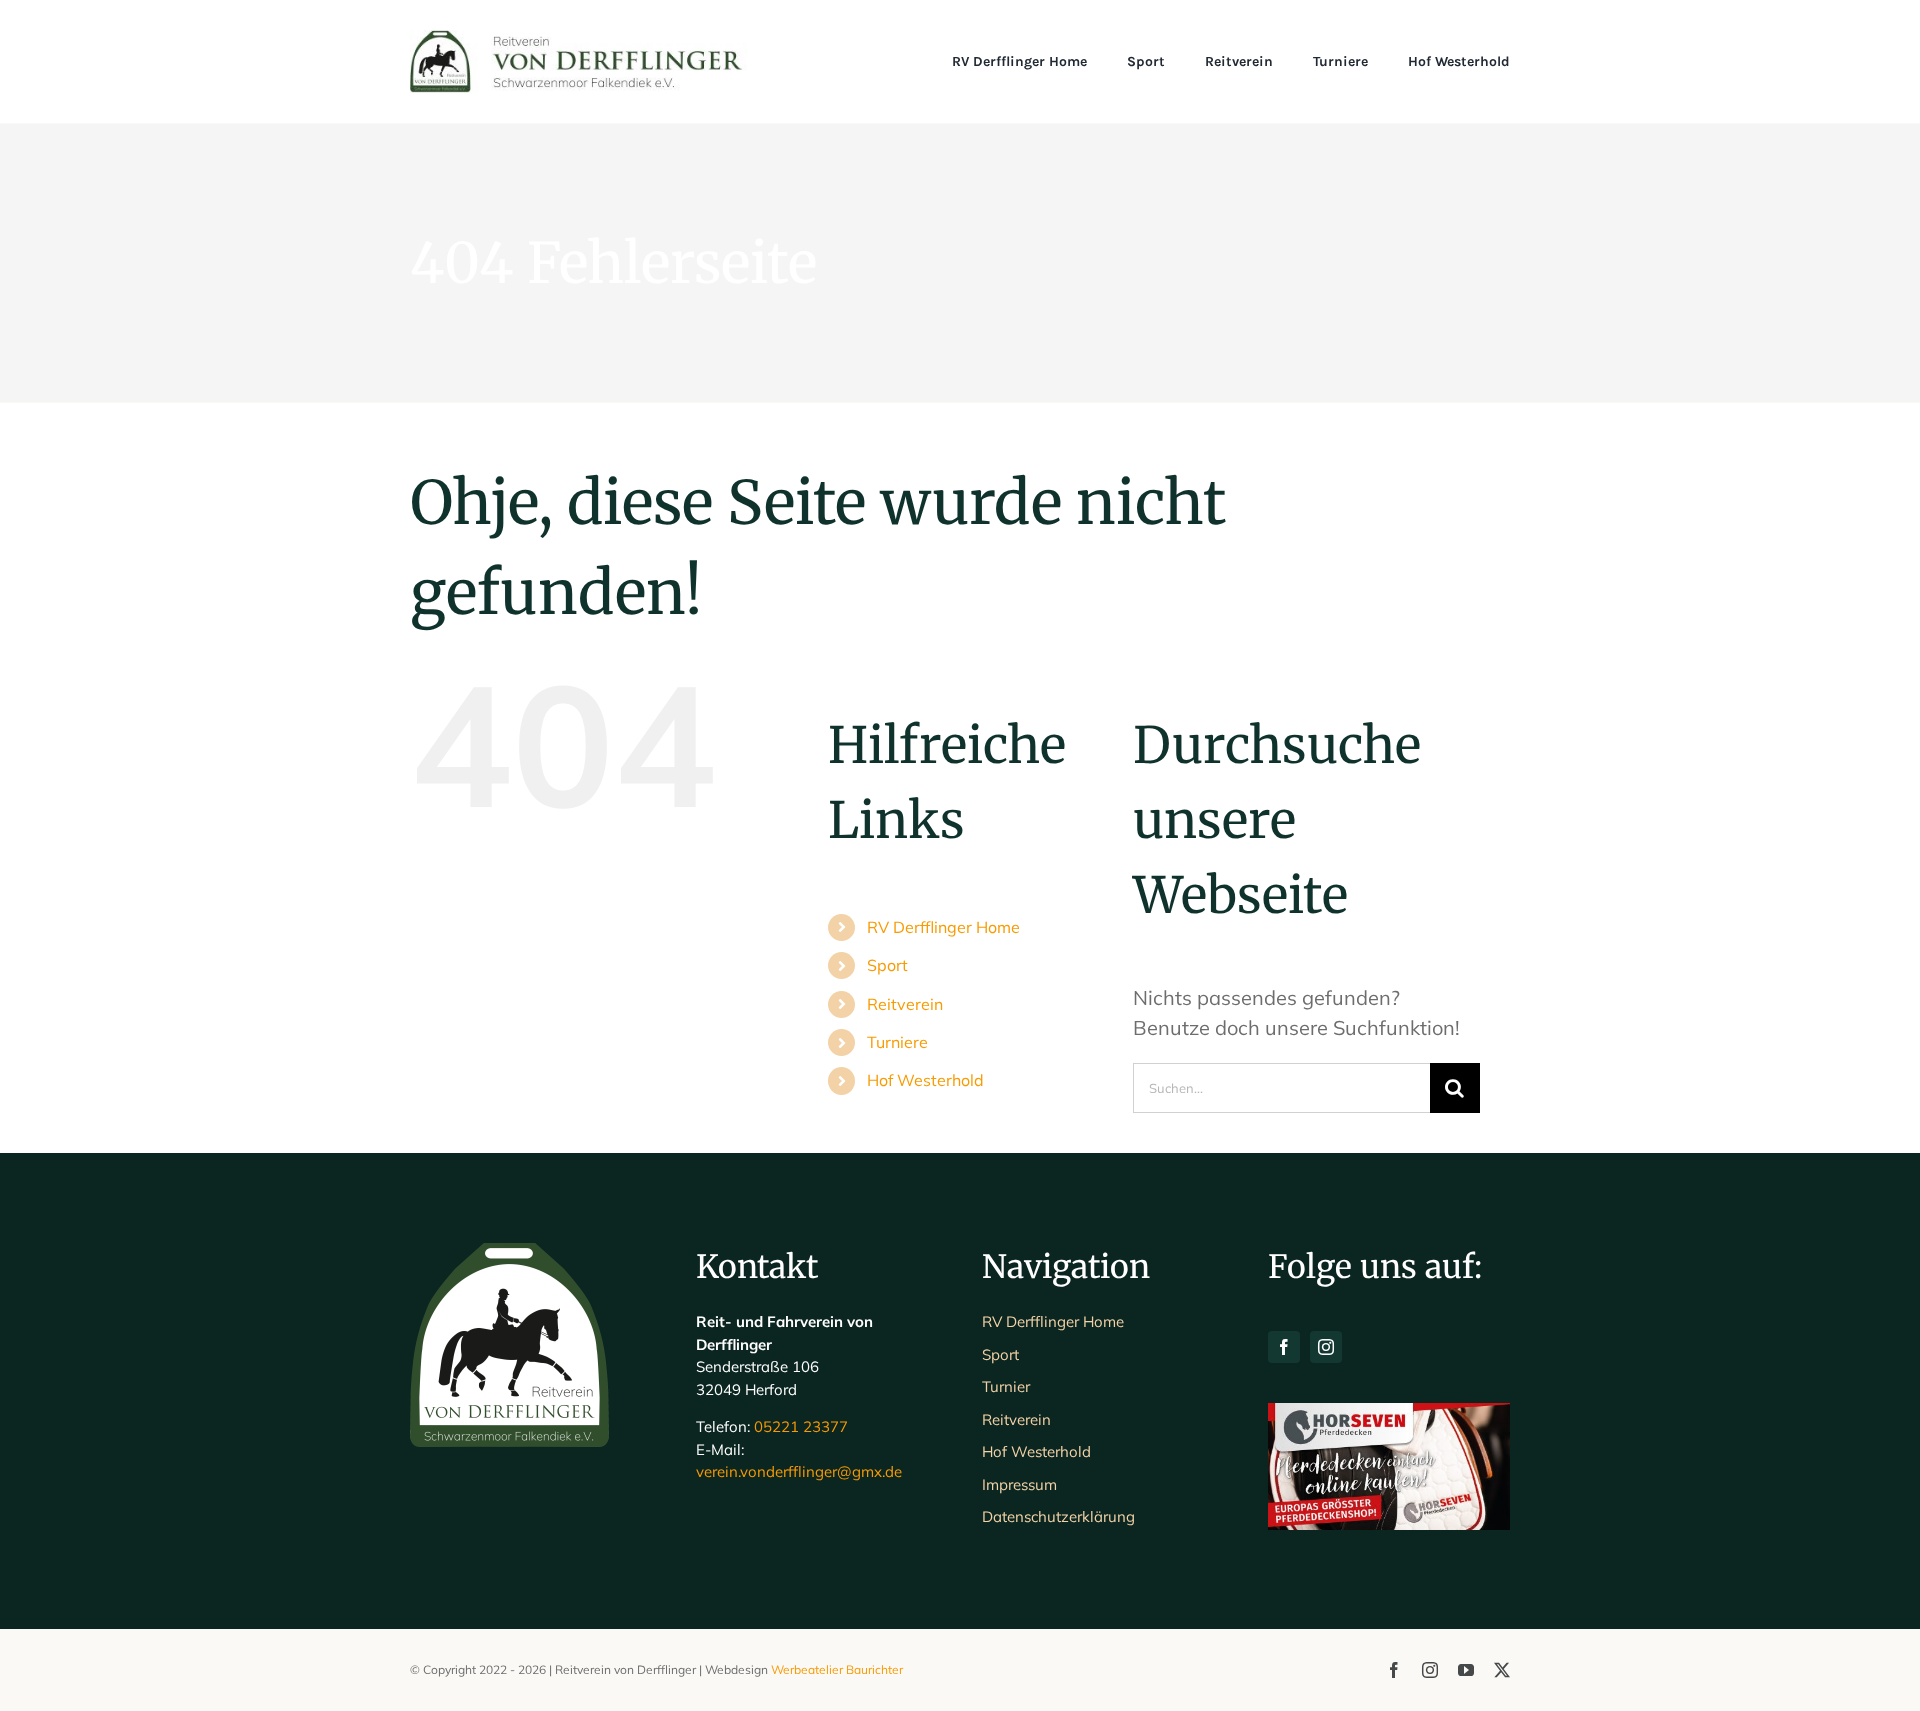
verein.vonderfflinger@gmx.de (799, 1471)
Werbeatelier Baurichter (837, 1669)
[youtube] (1466, 1670)
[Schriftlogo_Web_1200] (578, 39)
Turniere (897, 1042)
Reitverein (905, 1004)
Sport (887, 965)
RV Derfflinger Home (943, 927)
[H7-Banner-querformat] (1389, 1412)
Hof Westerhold (925, 1080)
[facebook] (1284, 1347)
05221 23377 (801, 1426)
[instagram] (1326, 1347)
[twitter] (1502, 1670)
